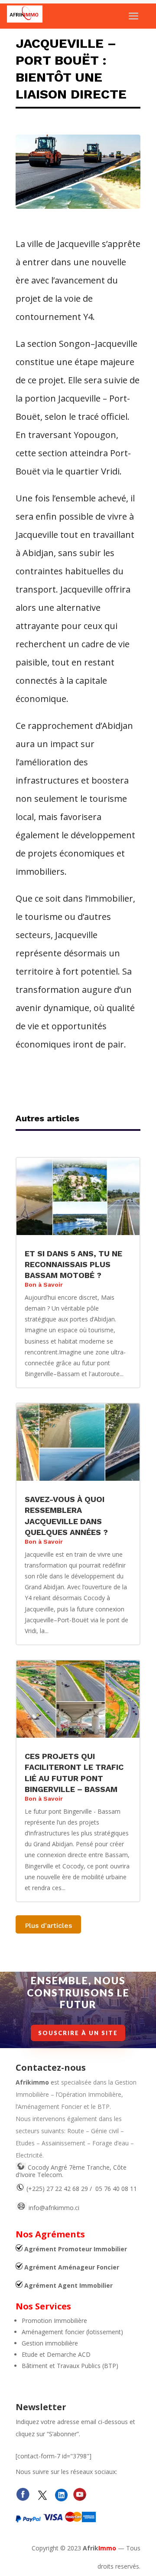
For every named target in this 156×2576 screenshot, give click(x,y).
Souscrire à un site (78, 2033)
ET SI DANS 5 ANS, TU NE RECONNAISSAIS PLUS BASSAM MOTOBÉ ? (73, 1264)
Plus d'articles (48, 1925)
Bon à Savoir (44, 1285)
